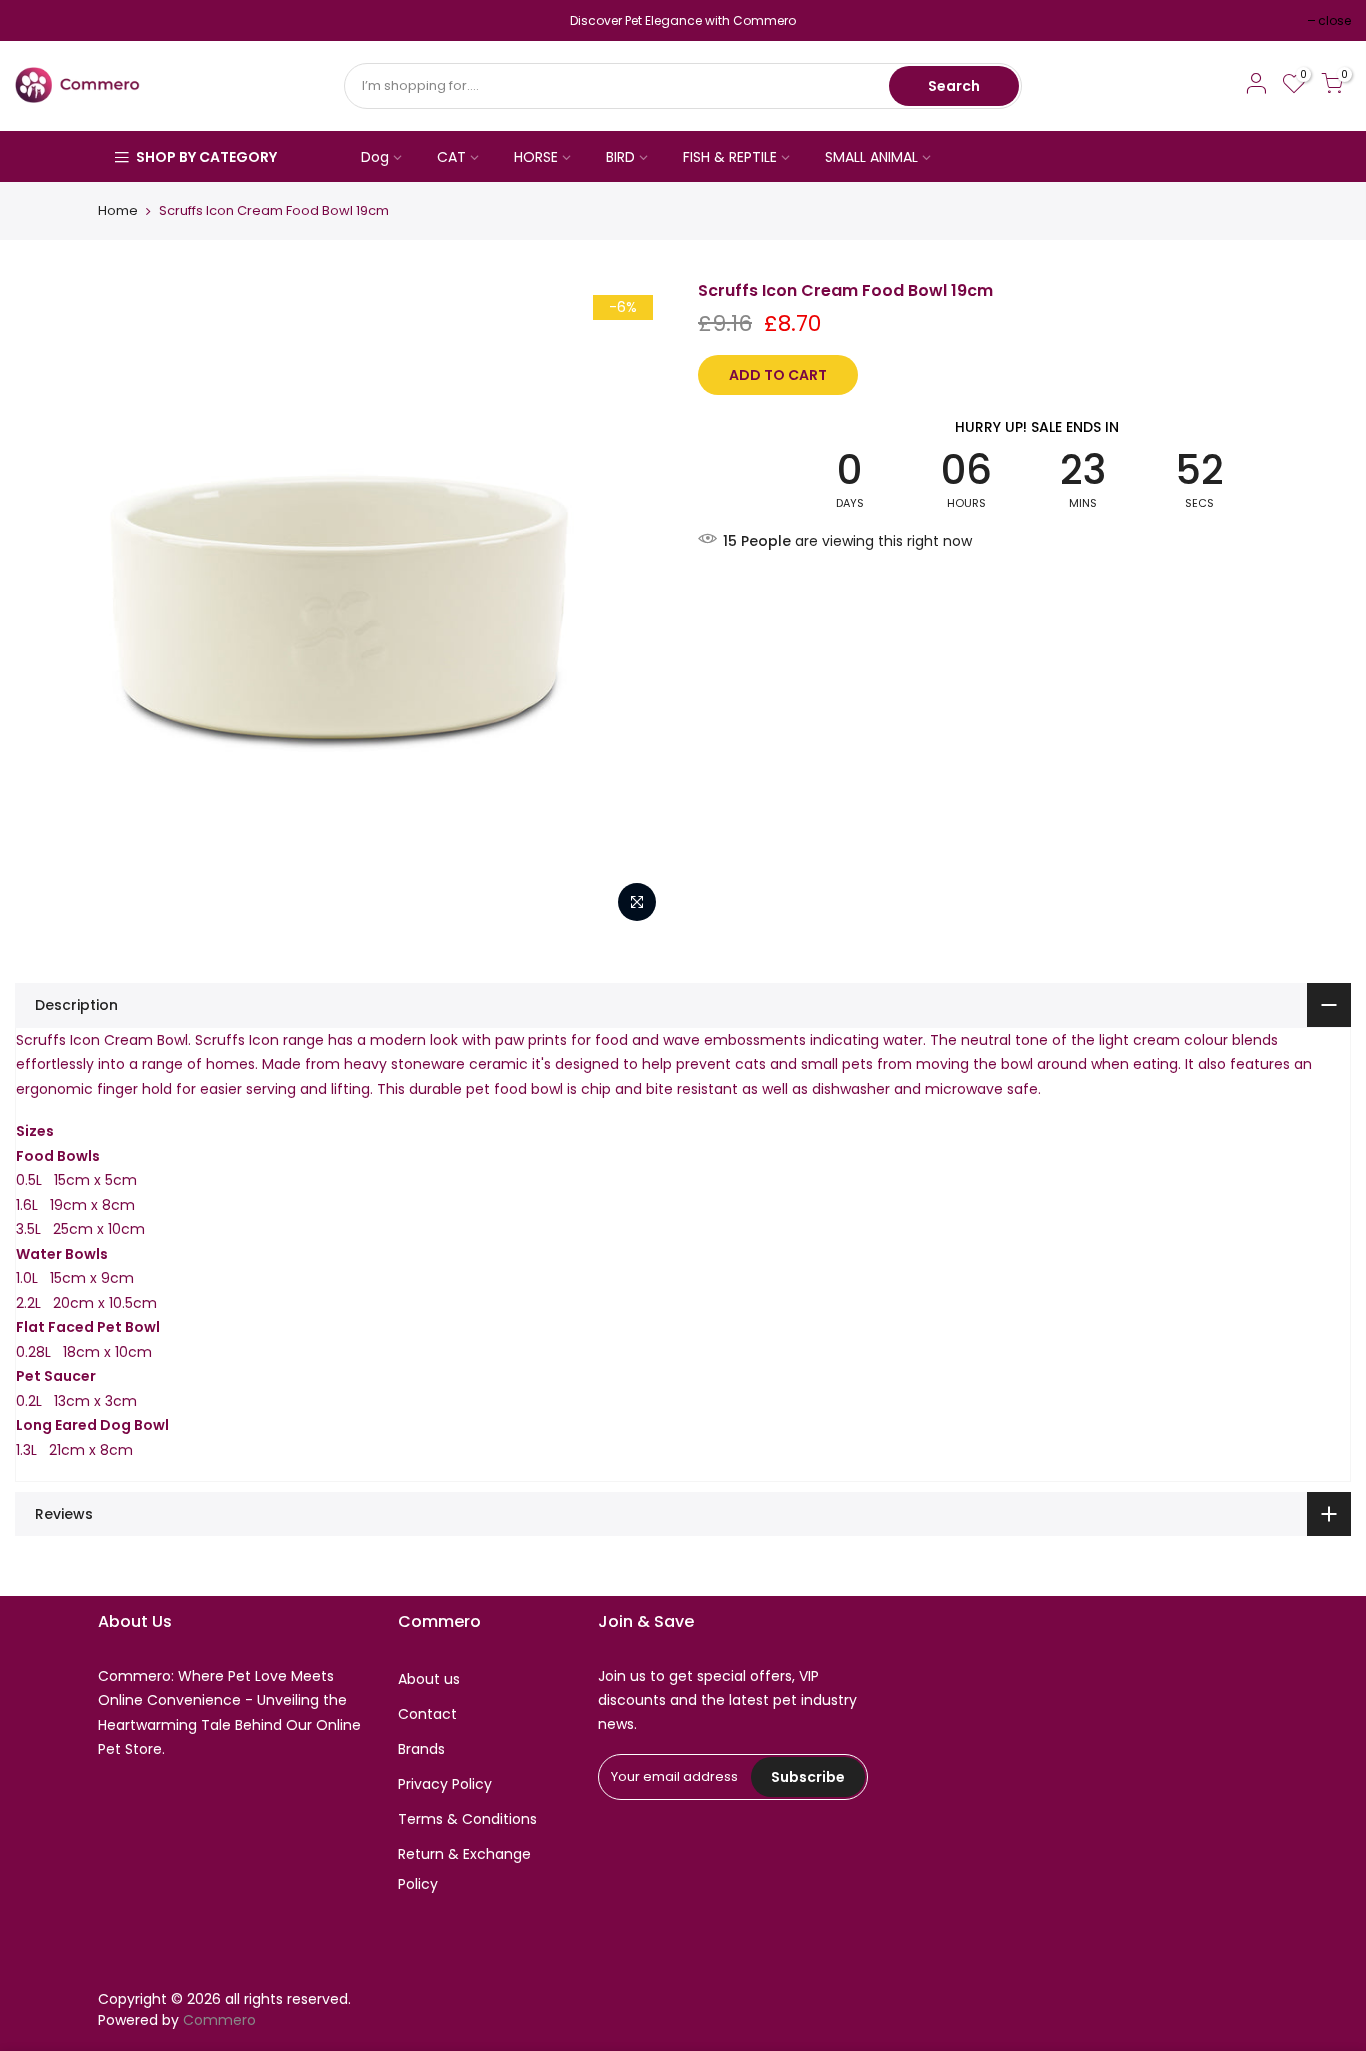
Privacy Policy (445, 1784)
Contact (427, 1714)
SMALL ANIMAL (871, 157)
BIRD (620, 157)
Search (954, 86)
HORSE (536, 157)
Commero (219, 2020)
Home (118, 211)
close (41, 20)
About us (429, 1679)
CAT (451, 157)
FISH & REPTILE (730, 157)
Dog (375, 157)
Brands (421, 1749)
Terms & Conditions (467, 1819)
